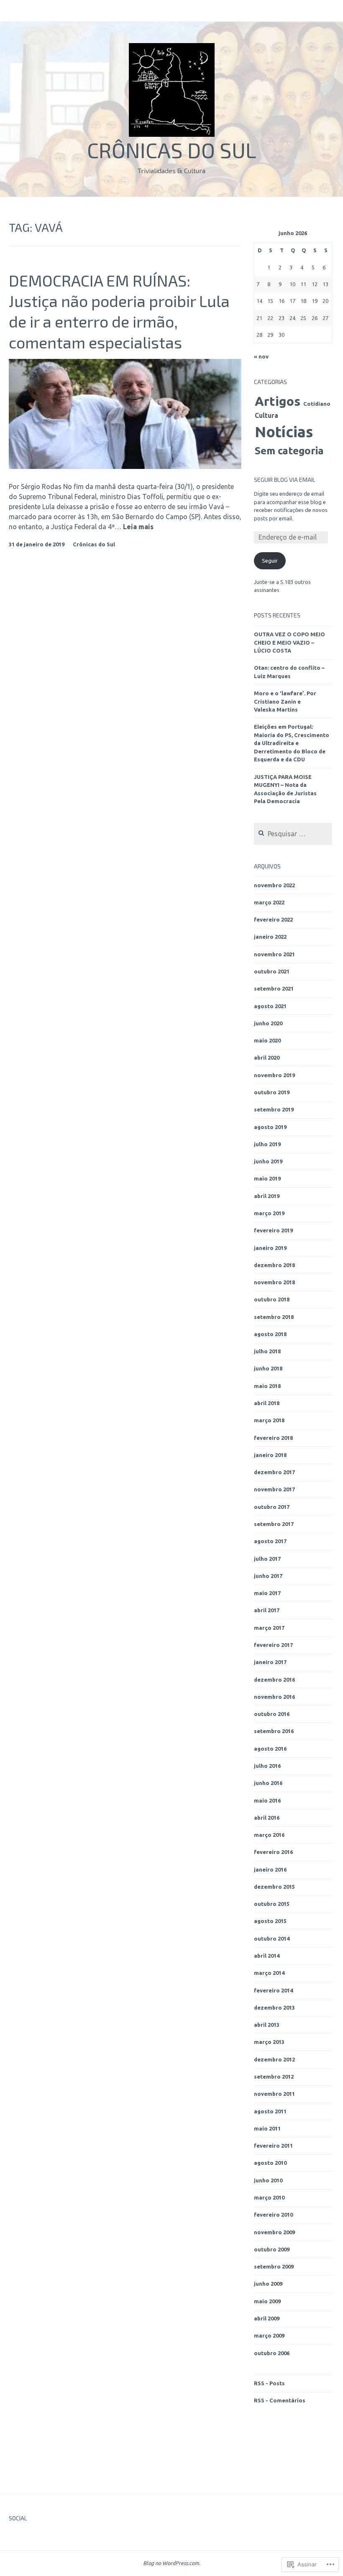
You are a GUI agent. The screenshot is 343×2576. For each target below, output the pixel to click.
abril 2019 (267, 1196)
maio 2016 (267, 1800)
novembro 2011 (274, 2094)
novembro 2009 (274, 2232)
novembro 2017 (274, 1489)
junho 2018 (268, 1368)
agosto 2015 (270, 1921)
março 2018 (269, 1420)
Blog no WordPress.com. (172, 2563)
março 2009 (269, 2335)
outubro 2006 (272, 2353)
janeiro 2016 (270, 1869)
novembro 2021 (274, 954)
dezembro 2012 (274, 2059)
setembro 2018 (274, 1317)
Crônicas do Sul (172, 150)
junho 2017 (268, 1576)
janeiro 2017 (270, 1662)
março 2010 (269, 2197)
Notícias (284, 432)
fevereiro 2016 (273, 1852)
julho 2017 (267, 1559)
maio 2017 (267, 1593)
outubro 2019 (272, 1092)
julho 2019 (267, 1144)
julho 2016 (267, 1766)
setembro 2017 (274, 1524)
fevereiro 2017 (273, 1645)
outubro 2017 (272, 1507)
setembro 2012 (274, 2077)
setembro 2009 (274, 2266)
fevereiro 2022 (273, 919)
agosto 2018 (270, 1334)
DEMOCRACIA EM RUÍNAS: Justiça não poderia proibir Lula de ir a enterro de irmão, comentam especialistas (119, 311)
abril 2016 (267, 1818)
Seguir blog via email (285, 480)
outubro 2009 (272, 2249)
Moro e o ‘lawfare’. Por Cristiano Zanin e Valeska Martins (285, 701)
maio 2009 (267, 2301)
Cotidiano (317, 404)
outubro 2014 (272, 1938)
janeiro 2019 (270, 1248)
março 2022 (269, 902)
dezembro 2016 (274, 1680)
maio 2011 (267, 2128)
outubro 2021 (272, 971)
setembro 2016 (274, 1731)
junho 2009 (268, 2284)
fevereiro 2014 (273, 1990)
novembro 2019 (274, 1075)
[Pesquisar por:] (293, 834)
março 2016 (269, 1835)
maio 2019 (267, 1178)
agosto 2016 (270, 1749)
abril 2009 (267, 2318)
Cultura (266, 415)
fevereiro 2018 (273, 1438)
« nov (261, 356)
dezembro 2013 (274, 2008)
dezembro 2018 (274, 1265)
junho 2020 (268, 1023)
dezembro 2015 (274, 1887)
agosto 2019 (270, 1127)
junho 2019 (268, 1161)
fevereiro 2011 (273, 2146)
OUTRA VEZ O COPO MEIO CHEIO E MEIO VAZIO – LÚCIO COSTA (289, 642)
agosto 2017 (270, 1541)
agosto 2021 (270, 1006)
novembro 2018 (274, 1282)
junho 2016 (268, 1783)
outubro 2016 (272, 1714)
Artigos (278, 401)
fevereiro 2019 (273, 1230)
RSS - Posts (269, 2383)
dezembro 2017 (274, 1472)
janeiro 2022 (270, 937)
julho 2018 (267, 1351)
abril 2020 (267, 1058)
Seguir (270, 561)
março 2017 (269, 1628)
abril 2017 (267, 1610)
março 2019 (269, 1213)
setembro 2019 (274, 1109)
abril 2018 (267, 1403)
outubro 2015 (272, 1904)
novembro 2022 (274, 885)
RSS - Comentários (280, 2400)
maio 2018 (267, 1386)
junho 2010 (268, 2180)
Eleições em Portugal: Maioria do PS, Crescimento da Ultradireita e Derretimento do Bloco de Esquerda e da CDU (292, 743)
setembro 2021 (274, 988)
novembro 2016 (274, 1697)
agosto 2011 (270, 2111)
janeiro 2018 (270, 1455)
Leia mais (138, 527)
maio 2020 (267, 1040)
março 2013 (269, 2042)
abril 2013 (267, 2025)
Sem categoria (289, 451)
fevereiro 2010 (273, 2215)
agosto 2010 (270, 2163)
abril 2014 (267, 1956)
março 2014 (269, 1973)
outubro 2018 (272, 1299)
